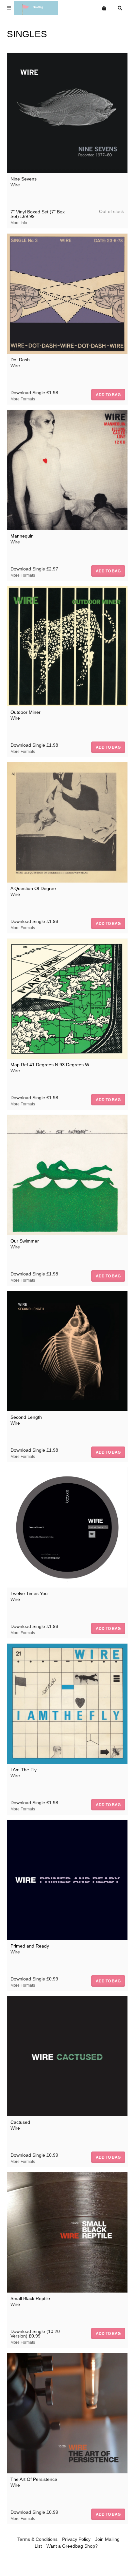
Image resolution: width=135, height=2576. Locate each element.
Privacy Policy (76, 2539)
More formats (23, 399)
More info (19, 223)
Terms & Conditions (37, 2539)
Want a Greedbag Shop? (72, 2546)
